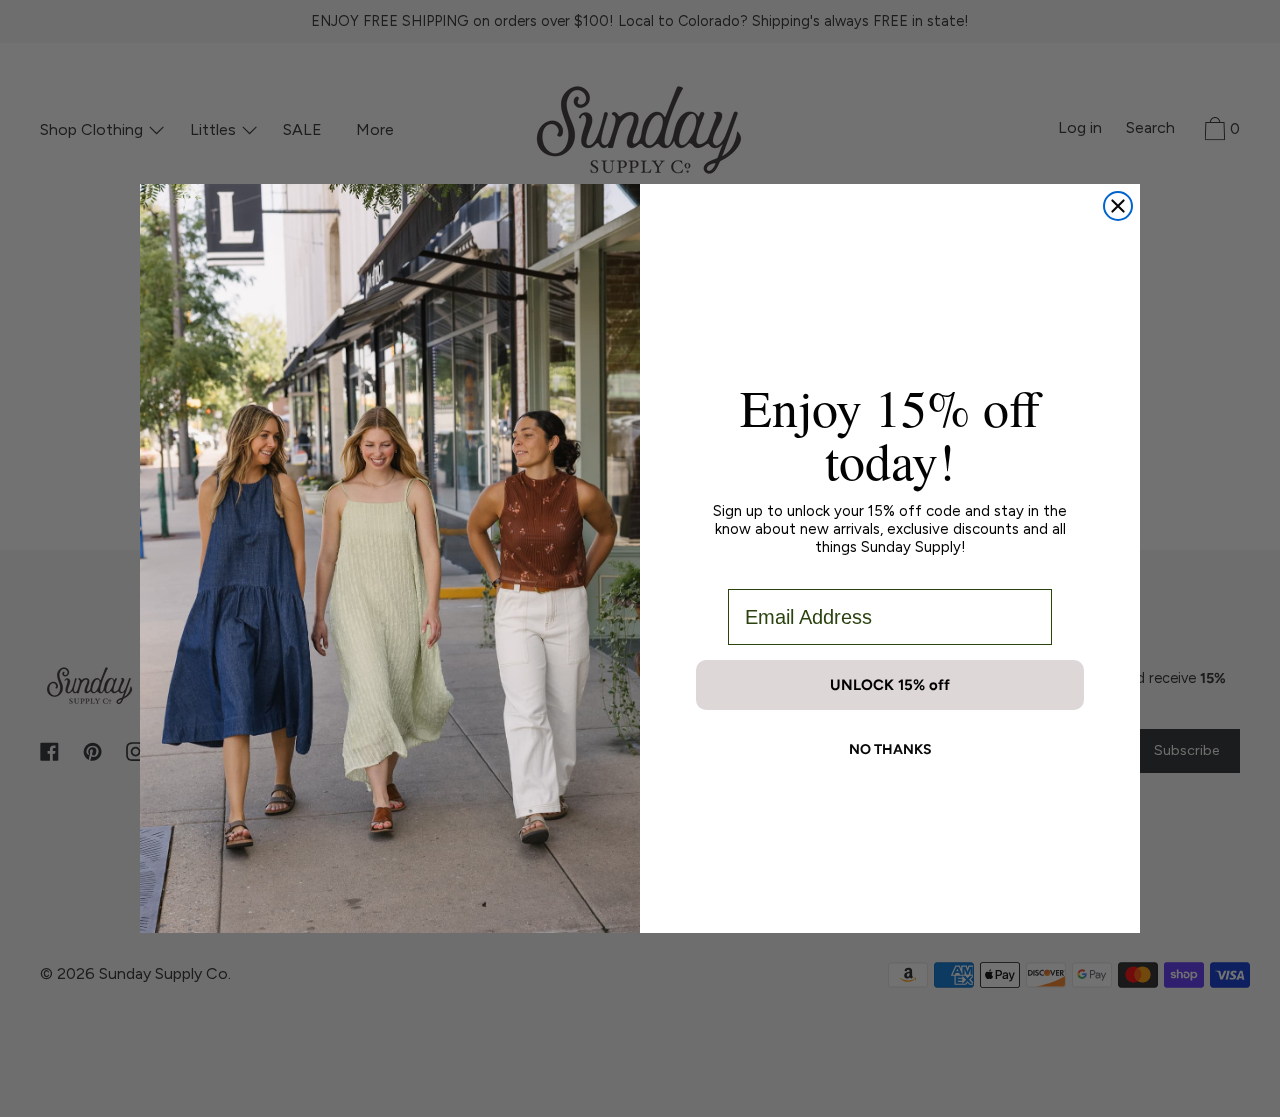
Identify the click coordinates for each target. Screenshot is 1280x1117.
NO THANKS (890, 749)
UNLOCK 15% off (890, 685)
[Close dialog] (1118, 206)
